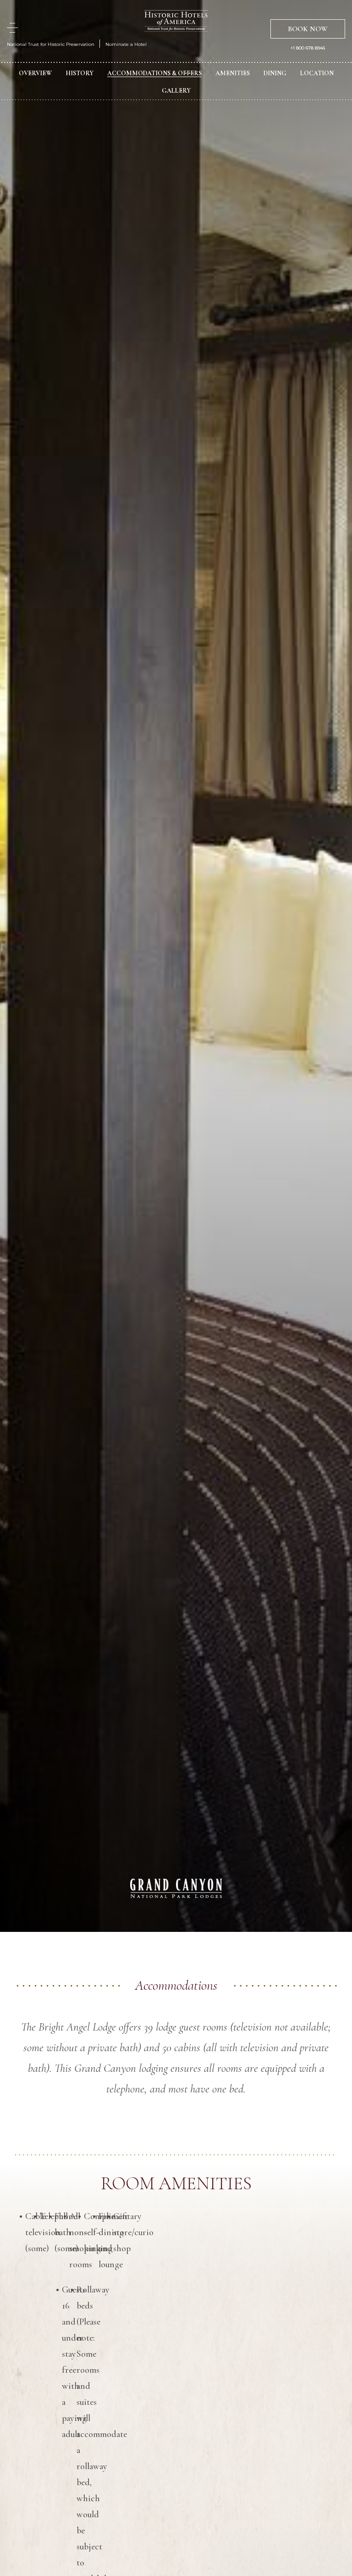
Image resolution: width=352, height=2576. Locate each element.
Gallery (176, 91)
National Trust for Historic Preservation (51, 44)
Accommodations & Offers (154, 73)
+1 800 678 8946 (308, 48)
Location (317, 73)
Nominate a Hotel (126, 44)
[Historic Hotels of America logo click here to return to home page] (176, 22)
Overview (35, 73)
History (80, 73)
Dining (275, 73)
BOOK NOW (308, 29)
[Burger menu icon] (12, 28)
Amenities (233, 73)
